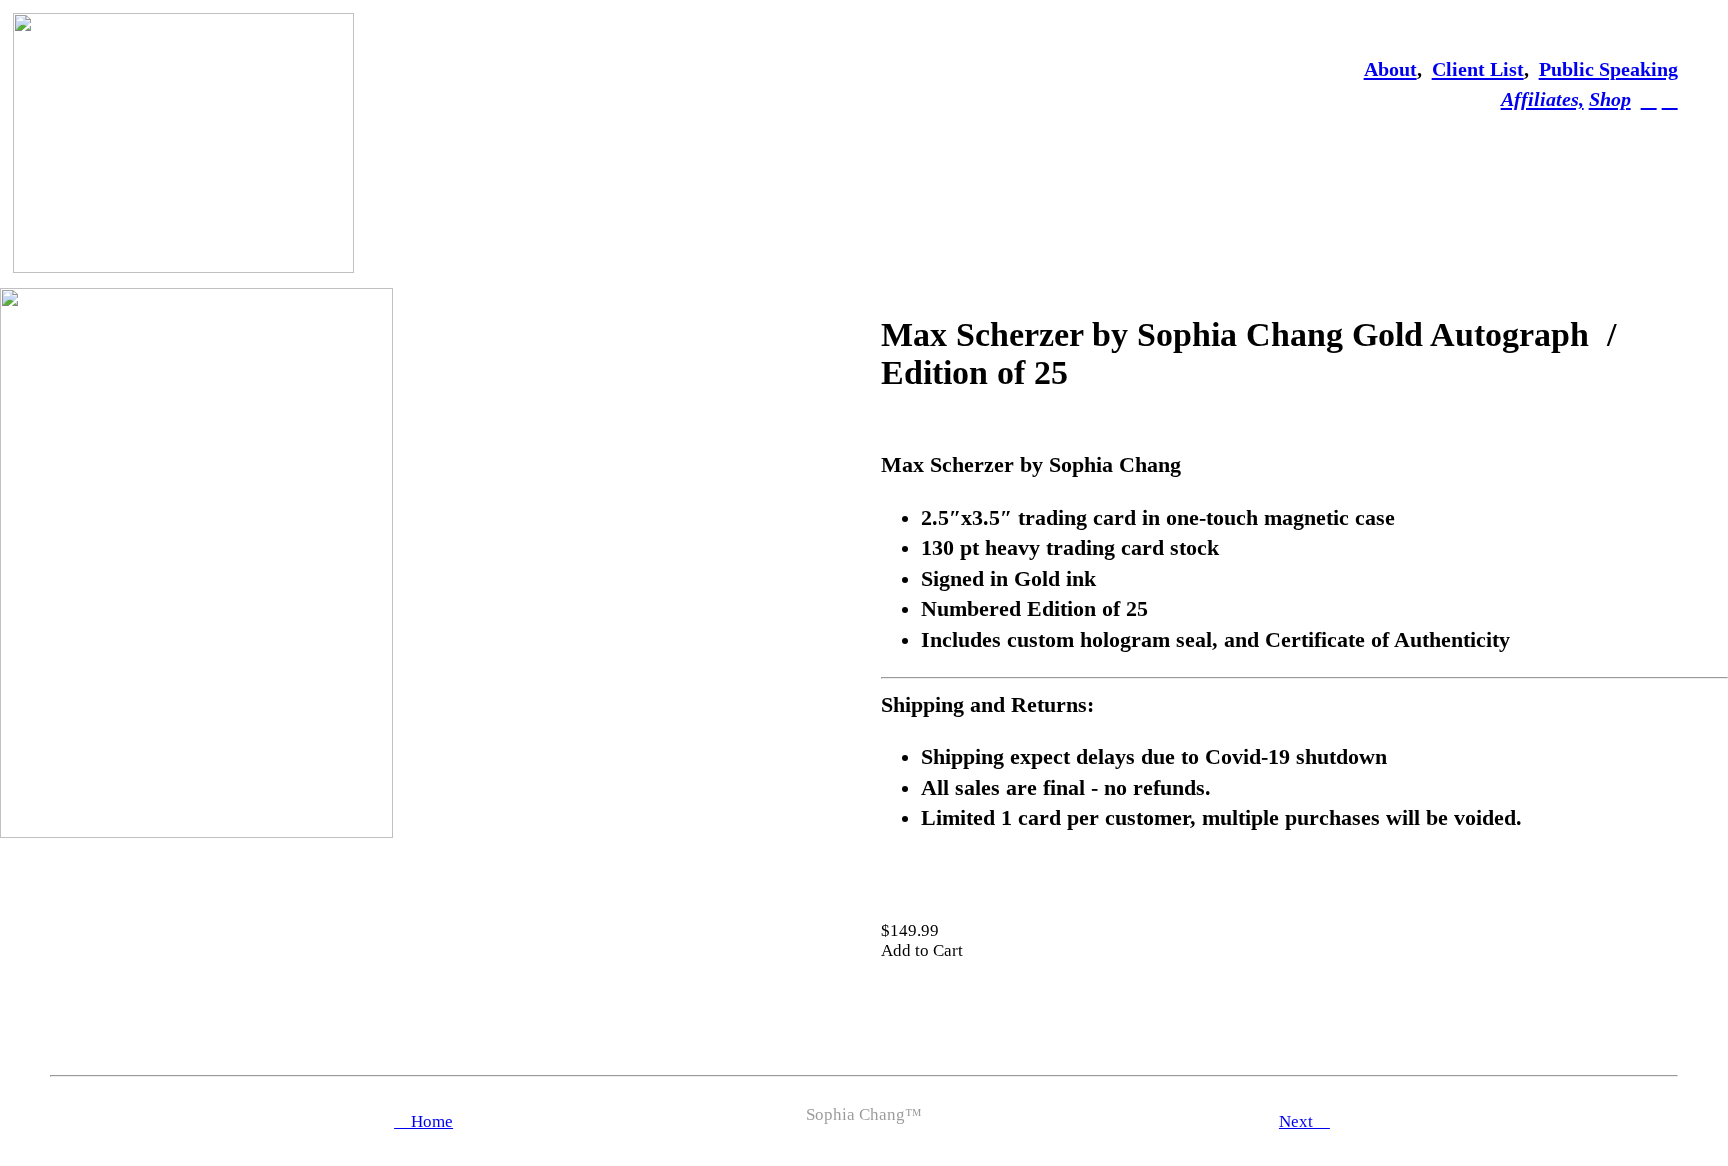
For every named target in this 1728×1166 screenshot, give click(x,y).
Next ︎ (1304, 1121)
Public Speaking (1608, 69)
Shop (1610, 99)
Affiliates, (1542, 99)
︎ (1670, 99)
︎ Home (423, 1121)
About (1390, 69)
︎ (1649, 99)
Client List (1478, 69)
